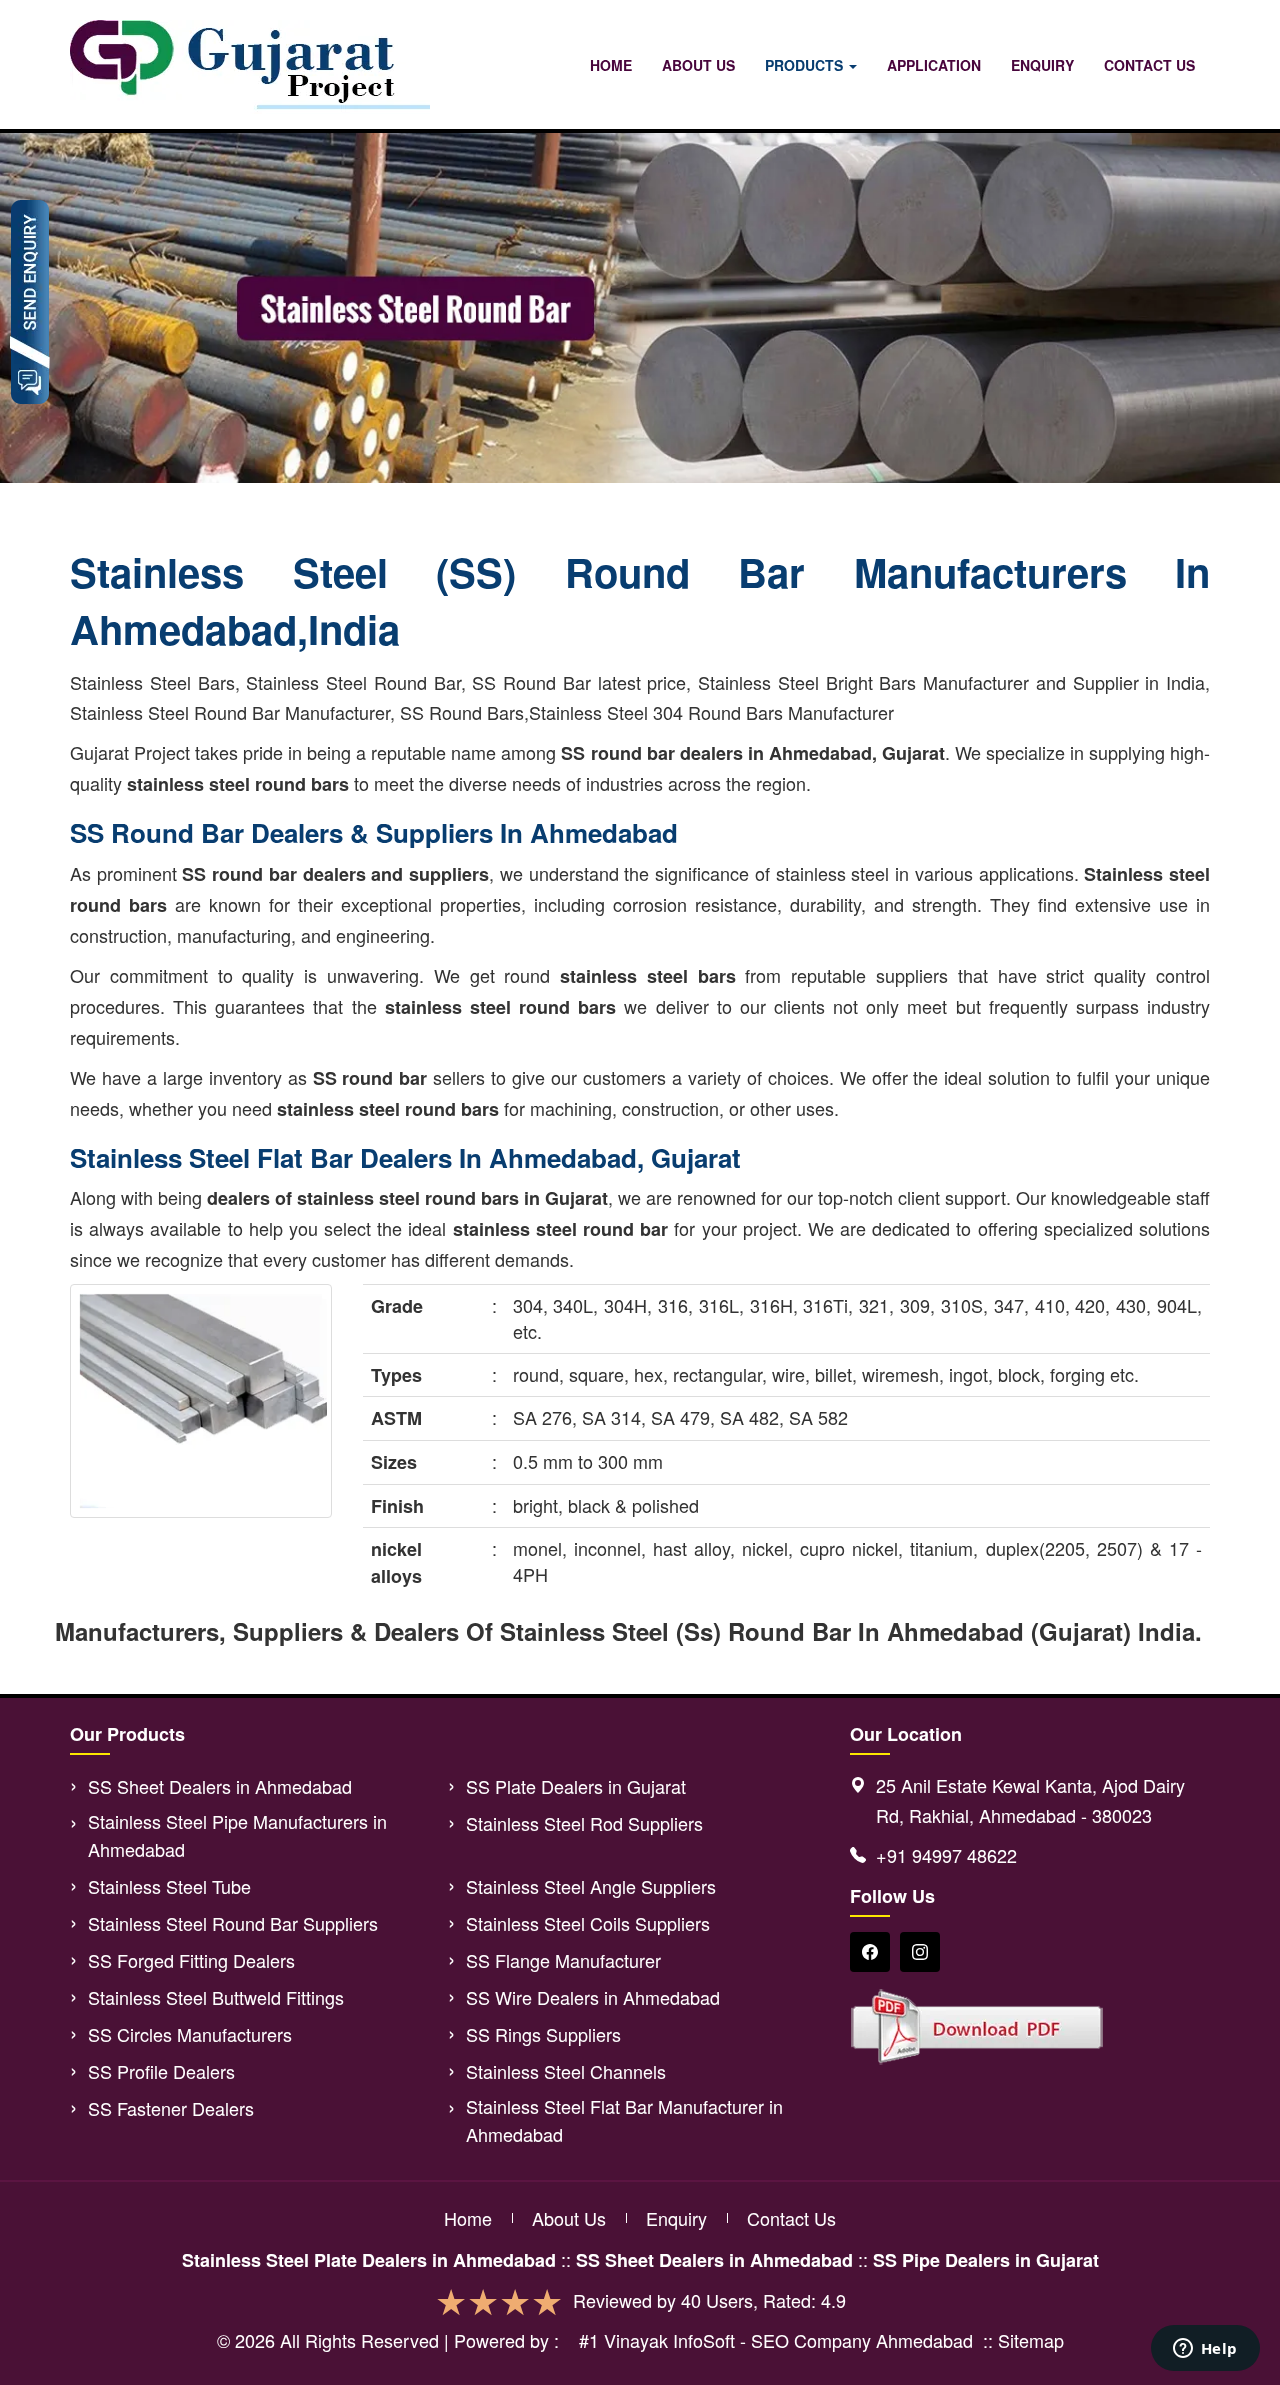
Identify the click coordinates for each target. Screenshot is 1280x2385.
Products (806, 65)
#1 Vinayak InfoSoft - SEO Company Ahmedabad (776, 2340)
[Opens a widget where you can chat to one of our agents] (1205, 2350)
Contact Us (1149, 65)
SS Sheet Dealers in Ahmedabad (220, 1786)
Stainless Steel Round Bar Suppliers (233, 1923)
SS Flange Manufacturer (563, 1960)
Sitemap (1031, 2340)
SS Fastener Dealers (171, 2108)
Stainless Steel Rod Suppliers (584, 1823)
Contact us (791, 2218)
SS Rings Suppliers (543, 2034)
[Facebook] (870, 1952)
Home (611, 65)
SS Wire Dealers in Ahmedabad (593, 1997)
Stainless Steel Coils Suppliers (588, 1923)
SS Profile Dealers (161, 2071)
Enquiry (1042, 65)
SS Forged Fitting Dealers (191, 1960)
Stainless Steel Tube (169, 1886)
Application (934, 65)
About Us (698, 65)
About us (569, 2218)
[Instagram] (920, 1952)
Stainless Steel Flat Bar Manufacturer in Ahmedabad (624, 2120)
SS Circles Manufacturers (190, 2034)
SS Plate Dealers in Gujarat (576, 1786)
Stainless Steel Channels (566, 2071)
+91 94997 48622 (946, 1855)
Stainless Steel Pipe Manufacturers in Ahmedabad (237, 1835)
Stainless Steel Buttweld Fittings (216, 1997)
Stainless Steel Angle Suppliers (591, 1886)
